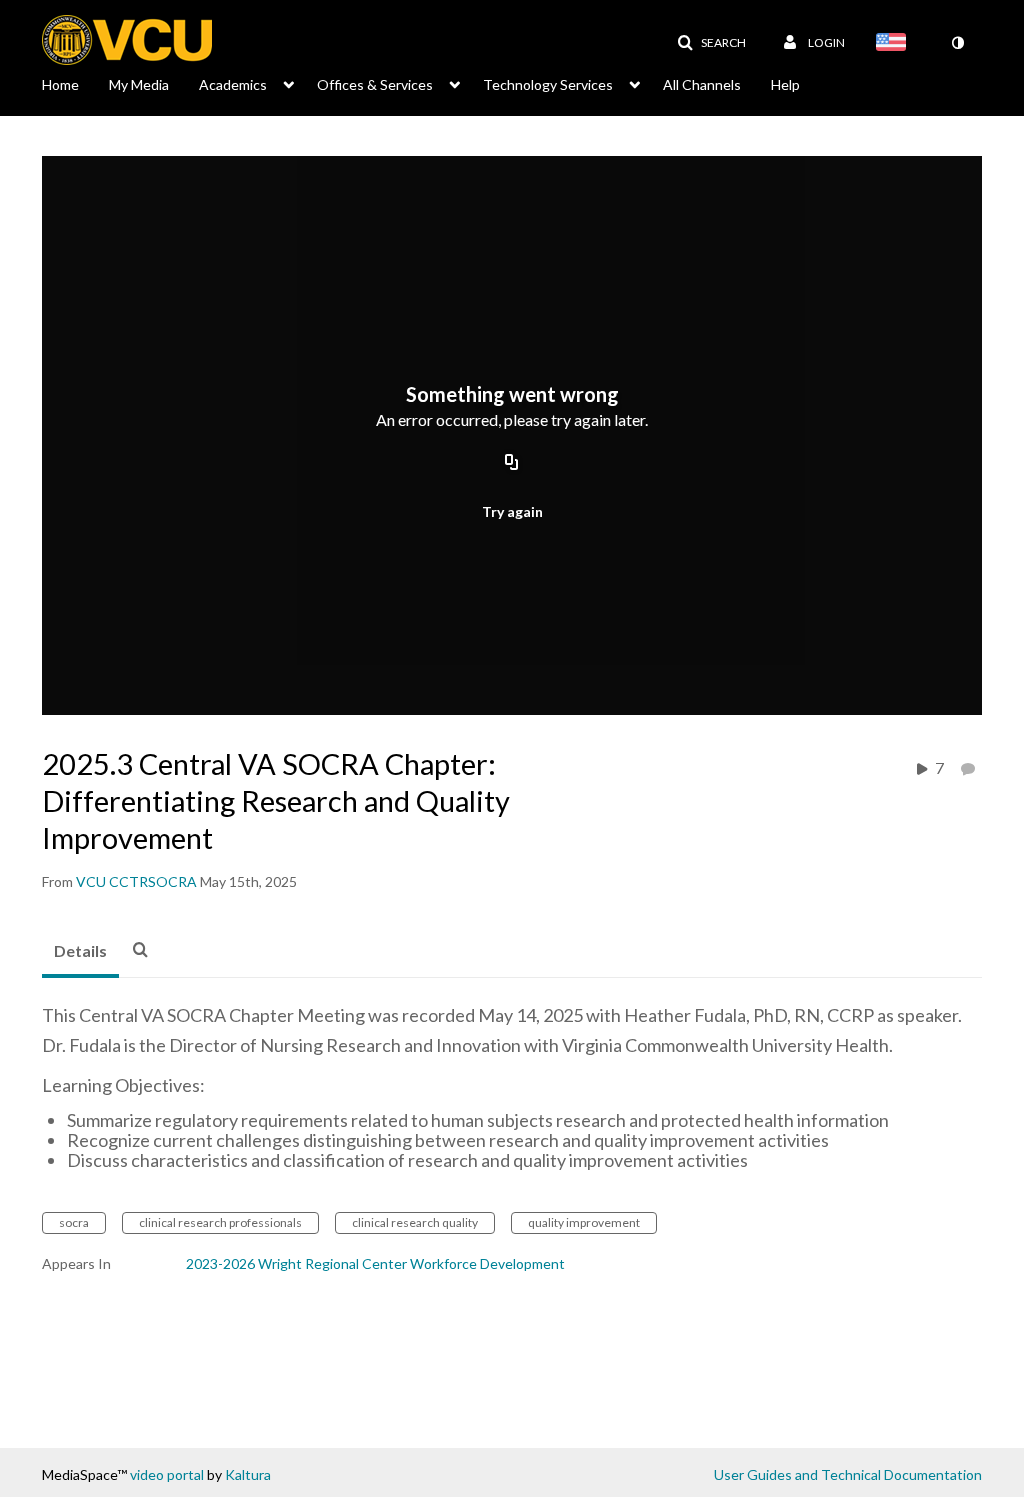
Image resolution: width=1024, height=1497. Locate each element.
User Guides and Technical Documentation (848, 1474)
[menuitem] (75, 83)
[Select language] (895, 44)
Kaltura (248, 1474)
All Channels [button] (702, 84)
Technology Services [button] (548, 84)
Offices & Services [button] (375, 84)
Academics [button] (233, 84)
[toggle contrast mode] (957, 43)
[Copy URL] (512, 463)
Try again (512, 511)
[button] (711, 43)
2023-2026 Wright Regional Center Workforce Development (375, 1263)
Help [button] (785, 84)
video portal (167, 1474)
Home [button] (60, 84)
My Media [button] (139, 84)
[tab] (80, 952)
